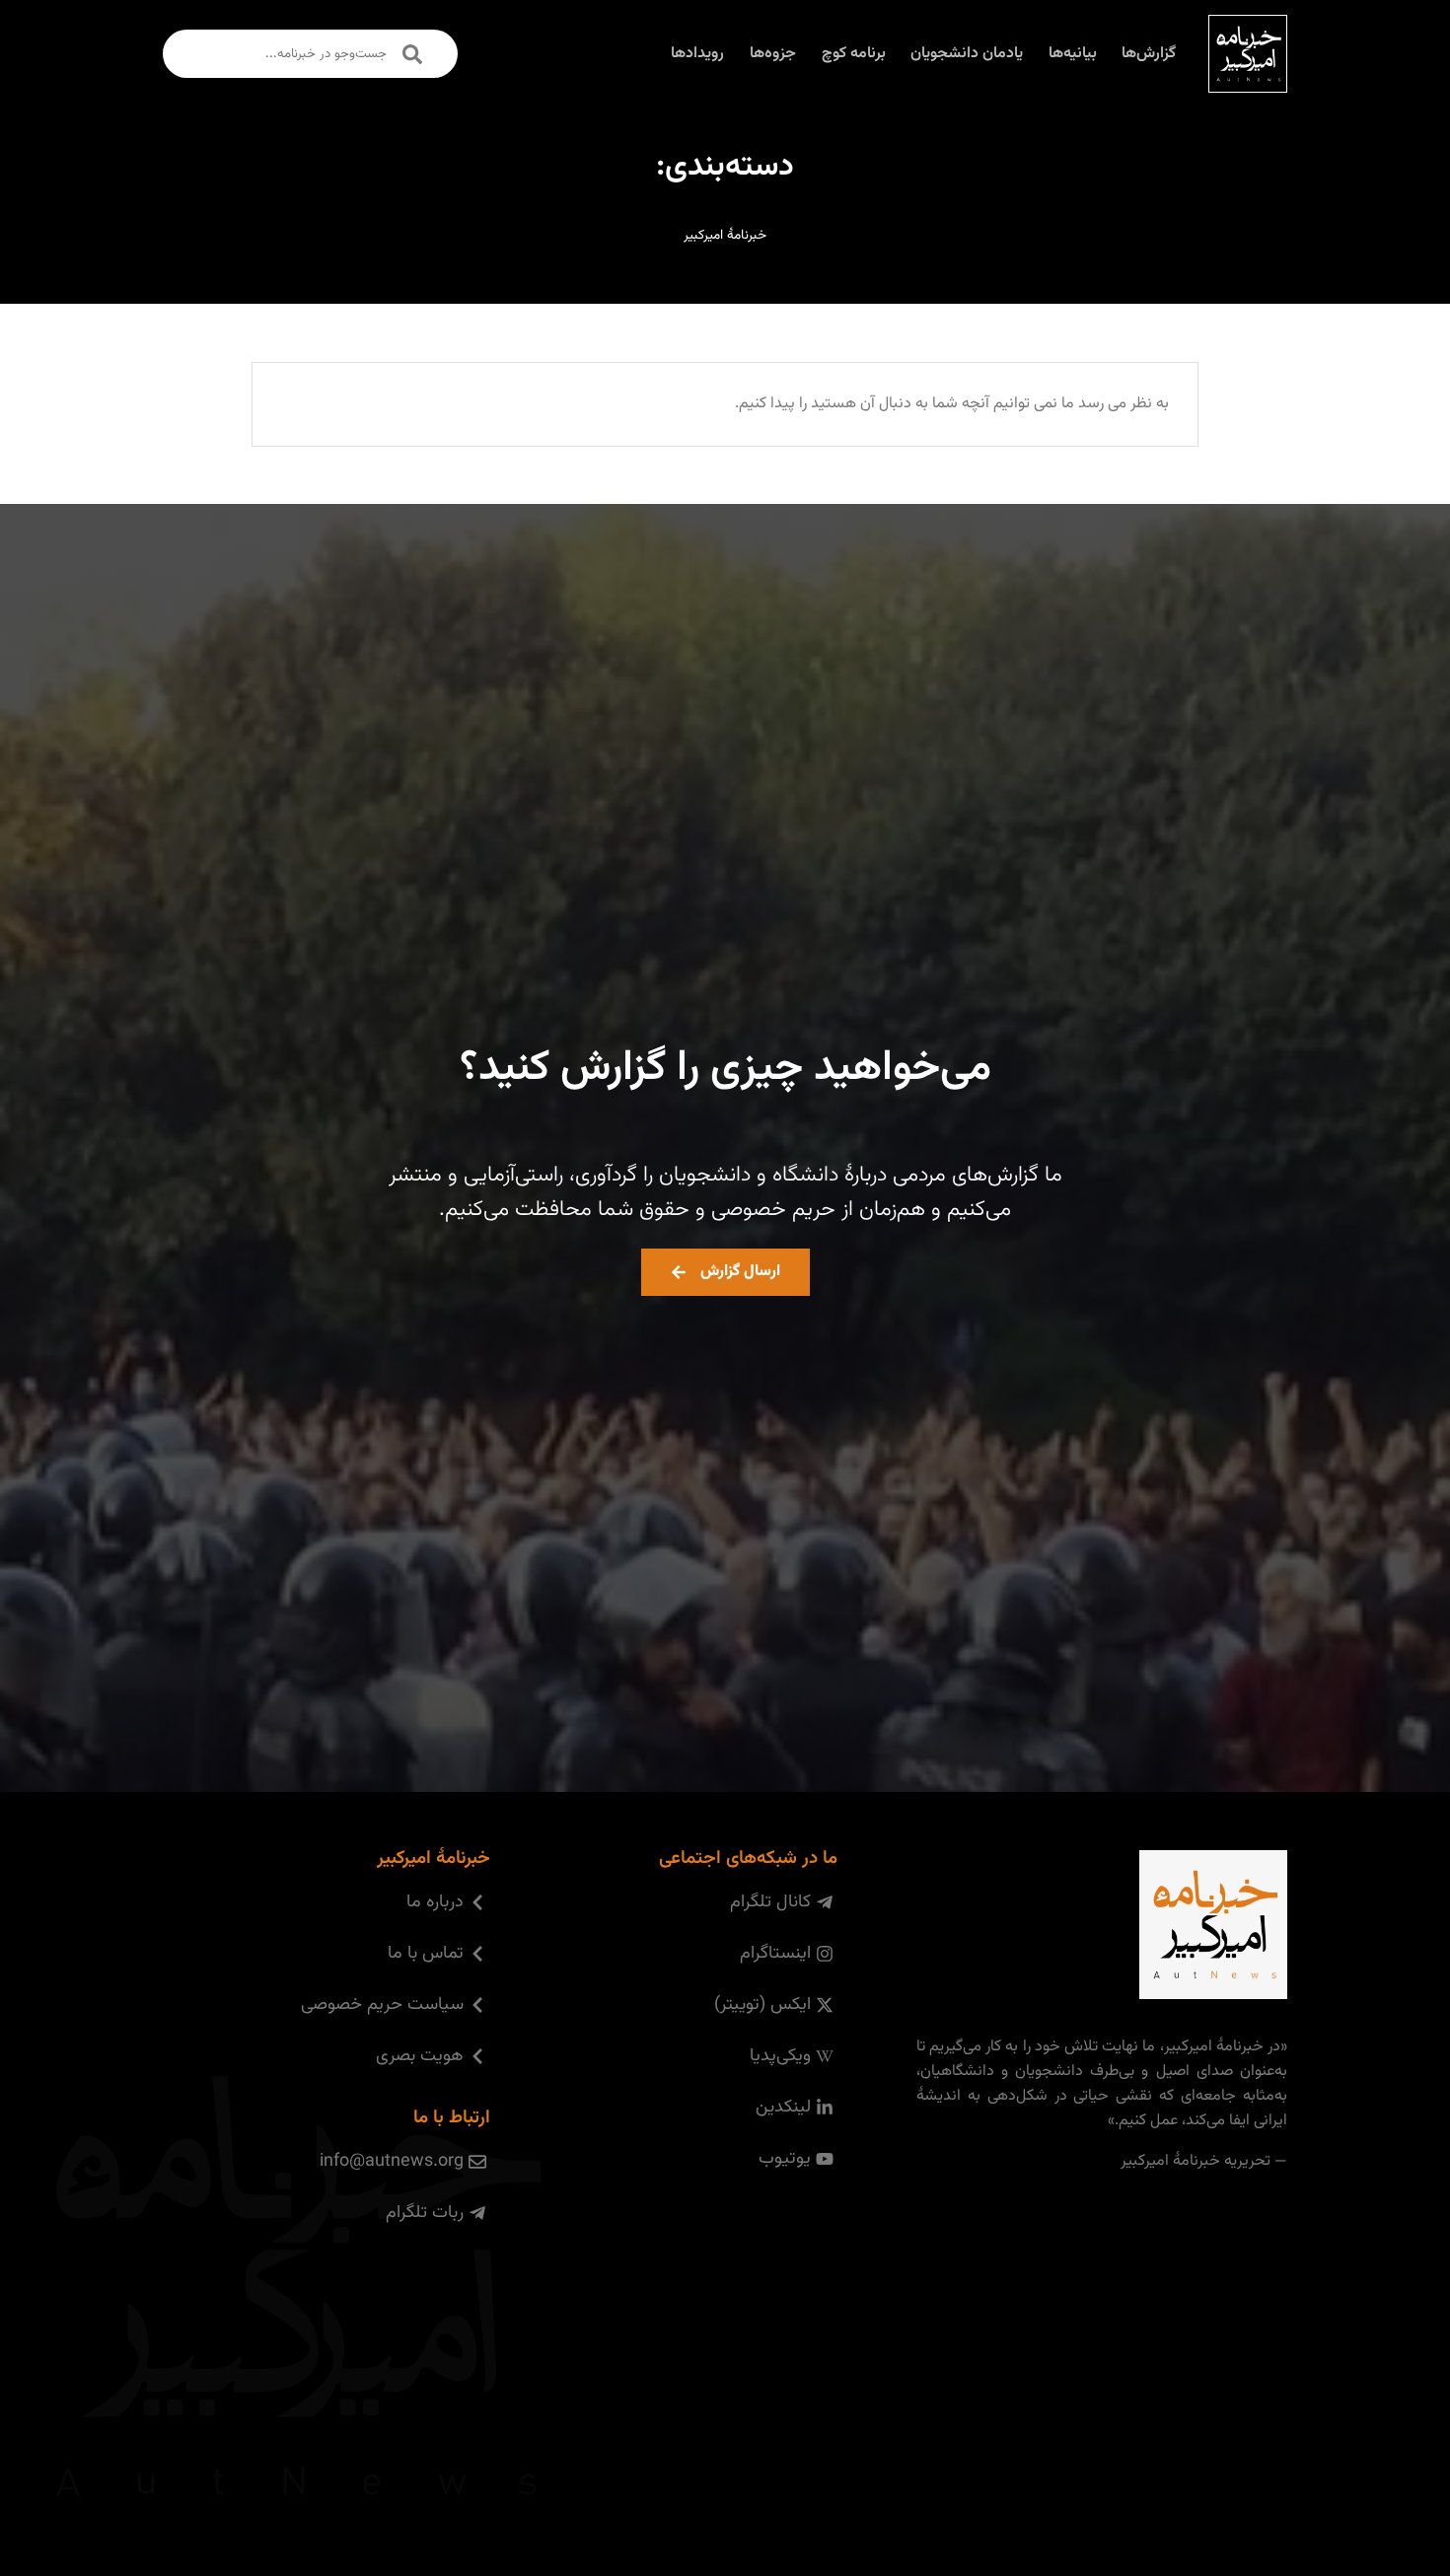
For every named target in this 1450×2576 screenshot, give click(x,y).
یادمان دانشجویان (967, 54)
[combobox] (310, 54)
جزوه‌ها (773, 54)
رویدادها (697, 54)
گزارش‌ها (1149, 54)
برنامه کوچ (854, 54)
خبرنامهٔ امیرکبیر (725, 235)
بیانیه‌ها (1073, 54)
